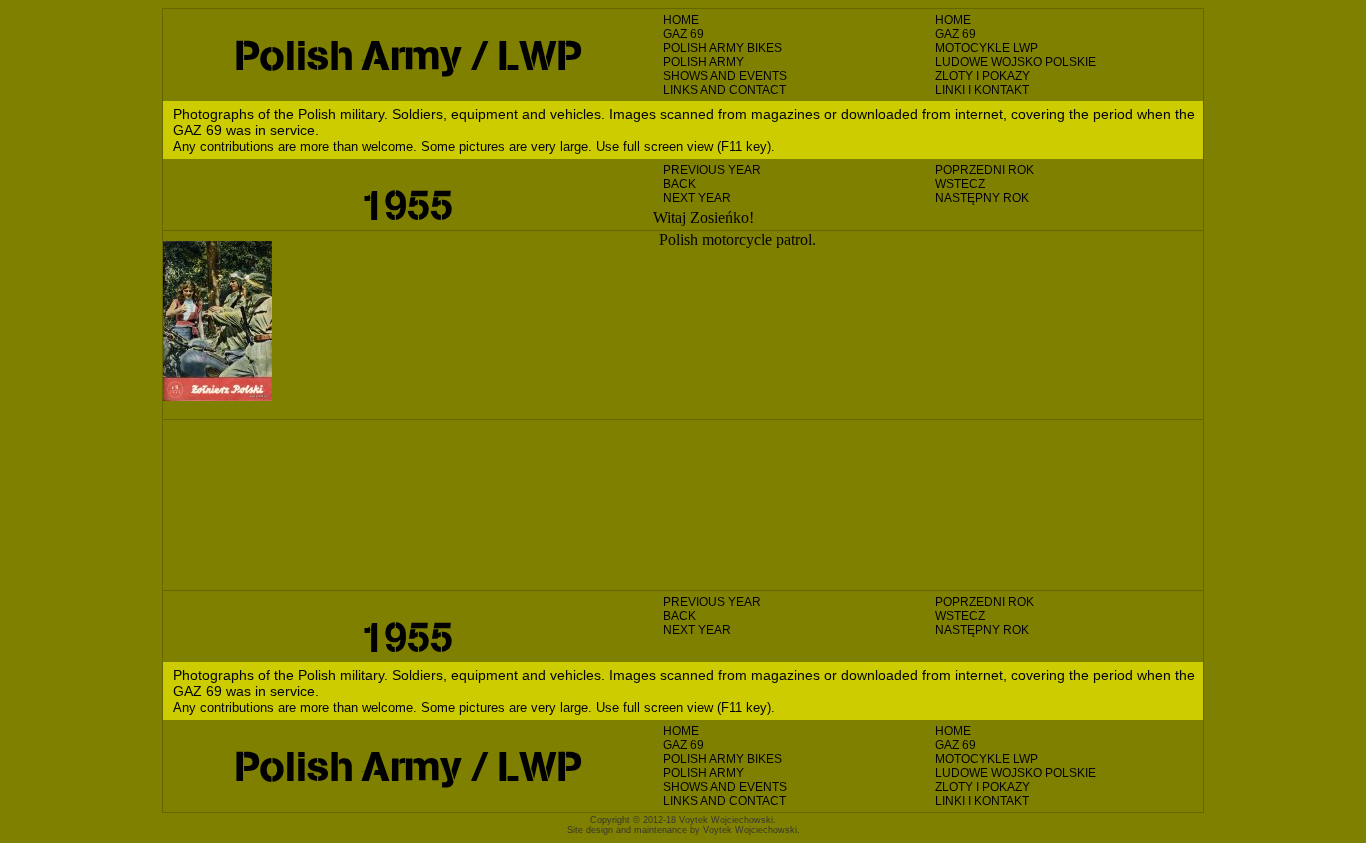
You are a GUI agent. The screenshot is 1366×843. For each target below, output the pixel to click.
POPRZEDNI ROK (984, 170)
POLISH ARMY (703, 62)
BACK (679, 184)
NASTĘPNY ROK (982, 198)
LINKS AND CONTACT (724, 90)
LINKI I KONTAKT (982, 90)
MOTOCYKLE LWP (986, 48)
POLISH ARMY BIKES (722, 48)
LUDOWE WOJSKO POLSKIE (1015, 62)
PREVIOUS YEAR (712, 170)
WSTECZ (960, 184)
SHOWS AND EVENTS (725, 76)
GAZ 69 (683, 34)
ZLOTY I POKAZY (982, 76)
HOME (681, 20)
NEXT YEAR (697, 198)
